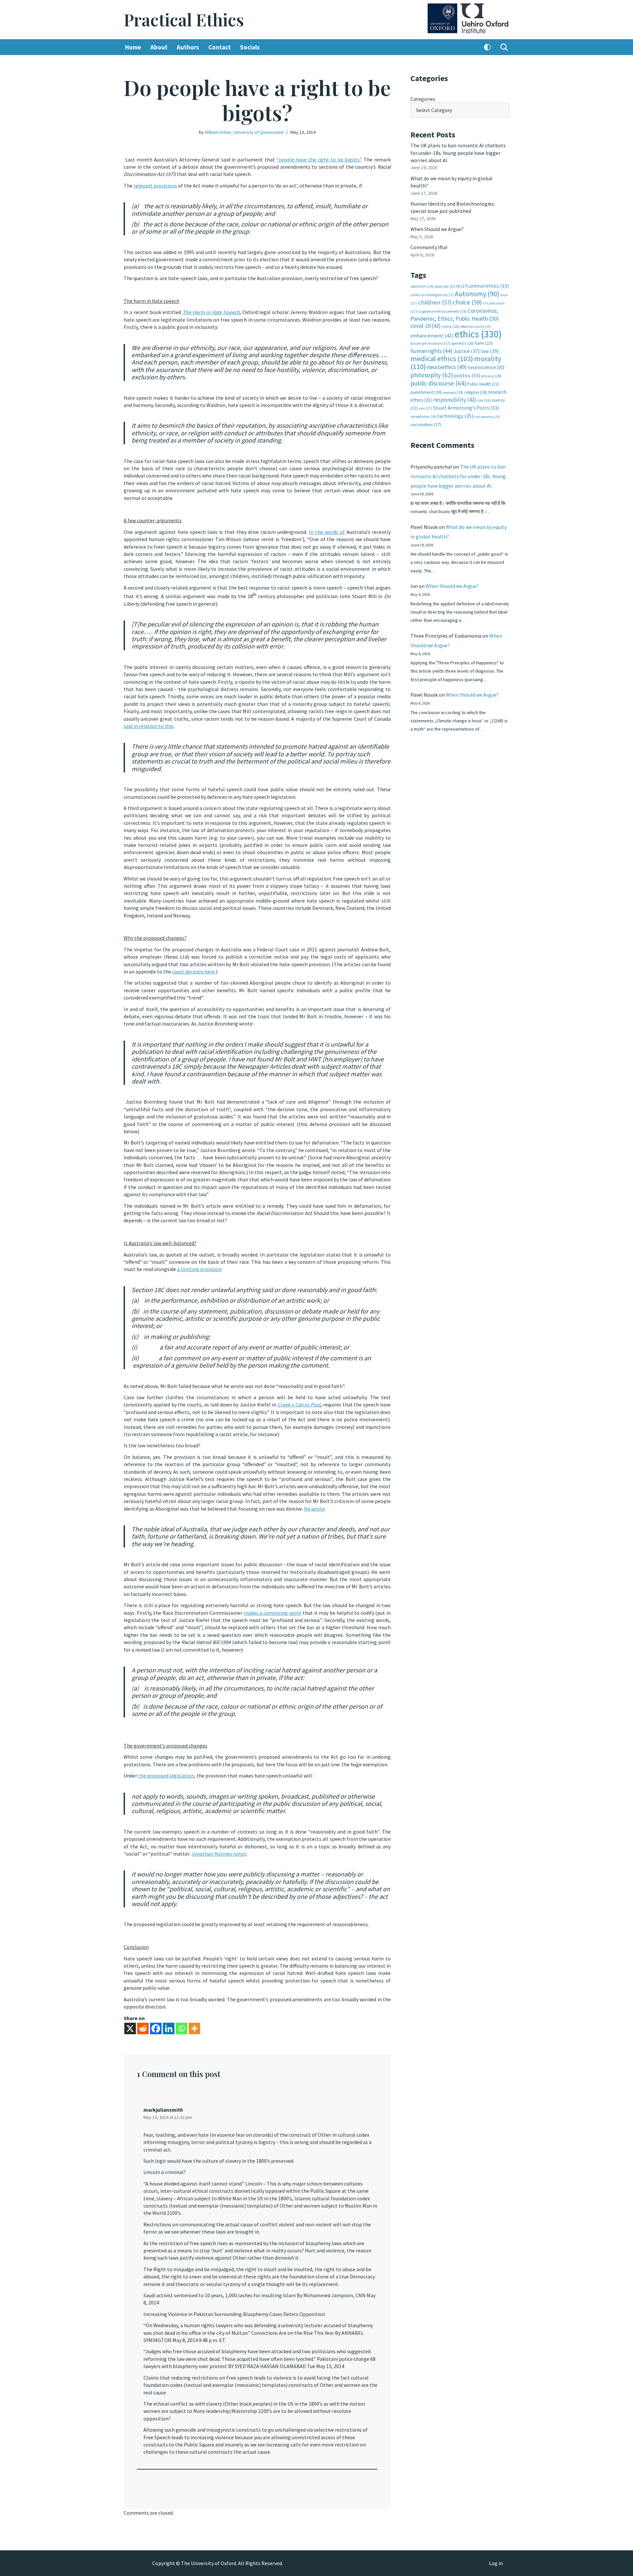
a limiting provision (199, 1269)
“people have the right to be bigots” (319, 159)
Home (133, 47)
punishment (426, 392)
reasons (453, 392)
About (159, 47)
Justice (467, 351)
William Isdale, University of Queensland (244, 132)
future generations (431, 343)
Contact (220, 47)
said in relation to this (149, 726)
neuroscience (486, 367)
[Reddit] (143, 2028)
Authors (188, 47)
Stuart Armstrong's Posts (466, 408)
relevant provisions (155, 186)
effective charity (476, 327)
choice (467, 302)
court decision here (194, 971)
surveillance (423, 417)
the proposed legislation (166, 1776)
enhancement (432, 335)
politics (467, 376)
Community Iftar (429, 247)
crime (451, 326)
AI (462, 286)
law (490, 351)
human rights (432, 351)
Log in (496, 2563)
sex (425, 408)
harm (484, 343)
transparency (487, 417)
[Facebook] (156, 2028)
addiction (445, 286)
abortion (422, 286)
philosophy (432, 375)
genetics (463, 343)
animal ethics (489, 286)
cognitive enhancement (442, 311)
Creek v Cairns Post (299, 1404)
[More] (194, 2028)
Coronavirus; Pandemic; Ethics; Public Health (455, 315)
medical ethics (442, 359)
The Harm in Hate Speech (211, 312)
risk (484, 400)
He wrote (314, 1509)
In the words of (327, 532)
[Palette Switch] (487, 47)
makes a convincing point (273, 1613)
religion (476, 392)
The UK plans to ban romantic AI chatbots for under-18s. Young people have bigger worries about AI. (458, 153)
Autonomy (477, 294)
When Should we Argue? (437, 229)
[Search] (504, 47)
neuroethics (447, 367)
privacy (491, 376)
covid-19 (426, 326)
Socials (250, 47)
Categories (423, 99)
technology (455, 416)
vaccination (426, 424)
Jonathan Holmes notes (219, 1854)
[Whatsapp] (181, 2028)
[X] (130, 2028)
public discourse (438, 383)
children (435, 302)
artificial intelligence (432, 295)
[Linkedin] (169, 2028)
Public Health (483, 384)
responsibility (455, 400)
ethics (478, 334)
